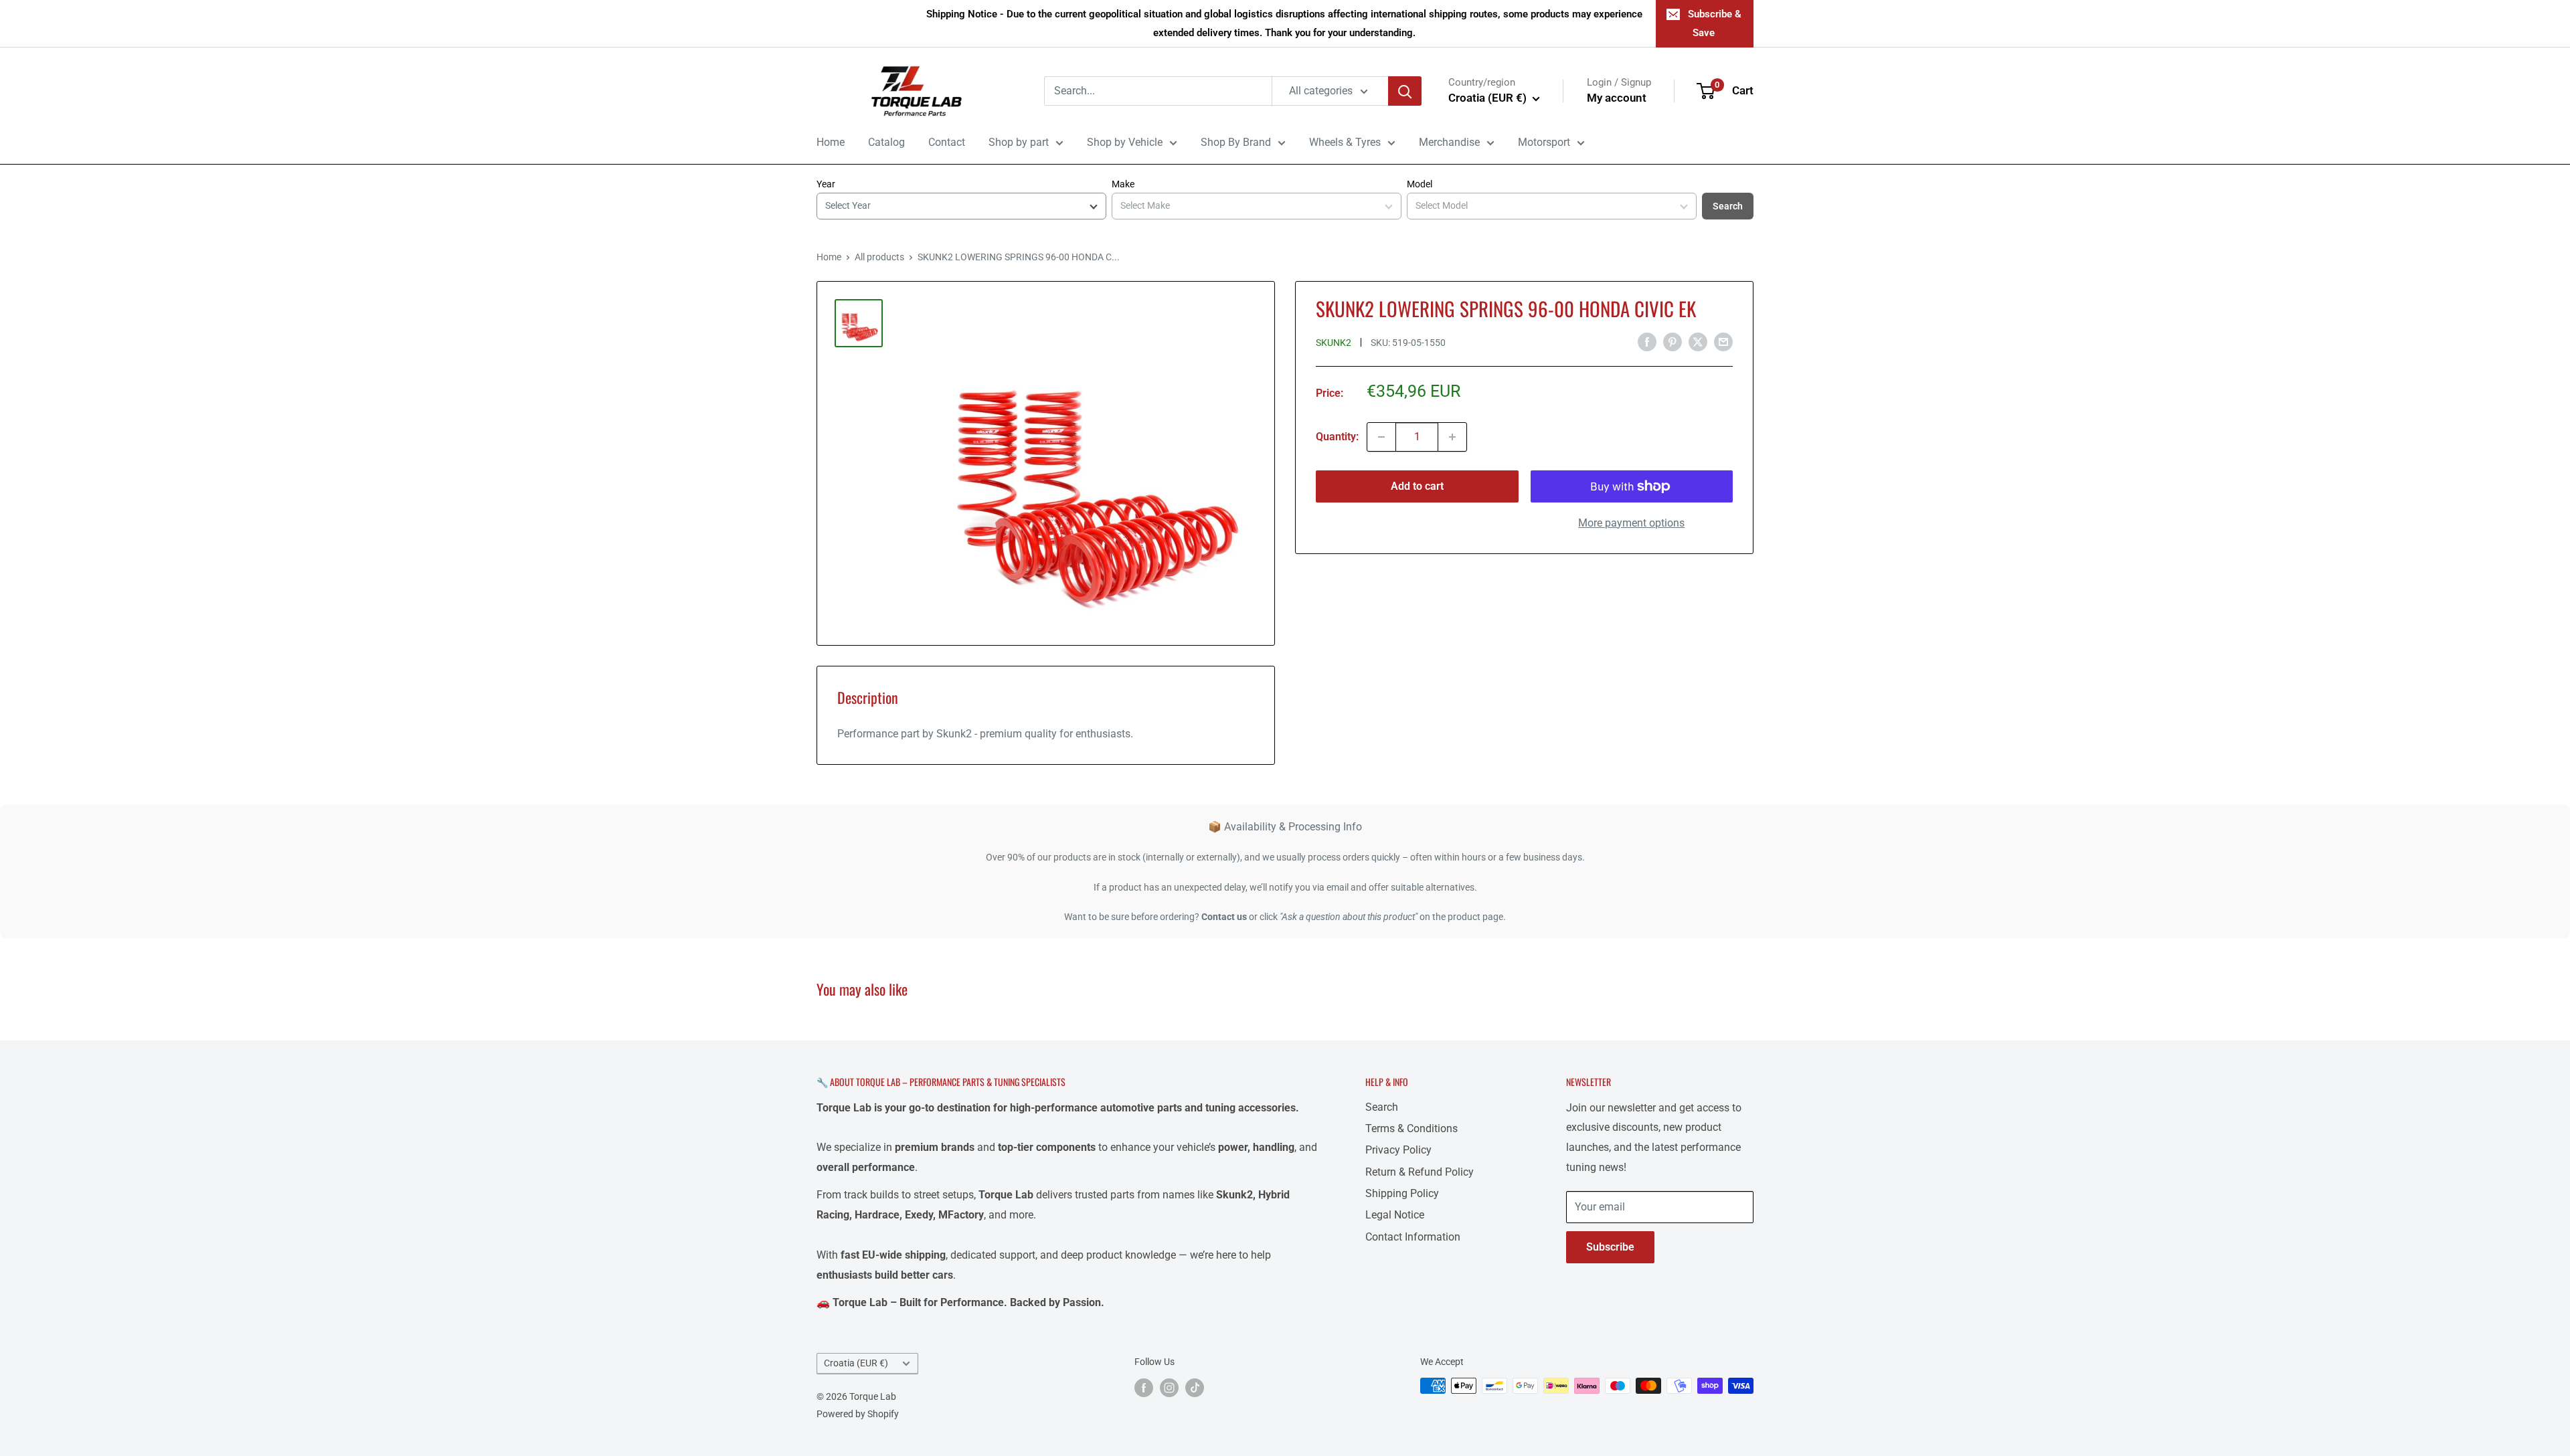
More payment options (1631, 523)
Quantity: (1337, 437)
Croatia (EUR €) (856, 1363)
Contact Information (1413, 1237)
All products (879, 257)
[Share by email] (1723, 341)
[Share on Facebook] (1647, 341)
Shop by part (1019, 142)
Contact (947, 142)
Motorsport (1544, 142)
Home (831, 142)
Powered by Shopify (858, 1414)
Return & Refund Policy (1420, 1172)
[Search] (1405, 91)
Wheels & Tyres (1345, 142)
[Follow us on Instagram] (1169, 1387)
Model (1420, 184)
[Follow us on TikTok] (1195, 1387)
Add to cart (1417, 486)
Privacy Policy (1398, 1150)
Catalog (886, 142)
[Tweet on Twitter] (1698, 341)
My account (1617, 98)
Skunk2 (1334, 343)
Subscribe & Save (1715, 23)
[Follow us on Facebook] (1144, 1387)
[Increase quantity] (1452, 437)
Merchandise (1449, 142)
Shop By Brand (1236, 142)
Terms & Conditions (1411, 1128)
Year (826, 184)
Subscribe (1610, 1247)
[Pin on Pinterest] (1673, 341)
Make (1123, 184)
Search (1728, 206)
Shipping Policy (1402, 1193)
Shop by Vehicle (1125, 142)
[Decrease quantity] (1381, 437)
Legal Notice (1395, 1215)
